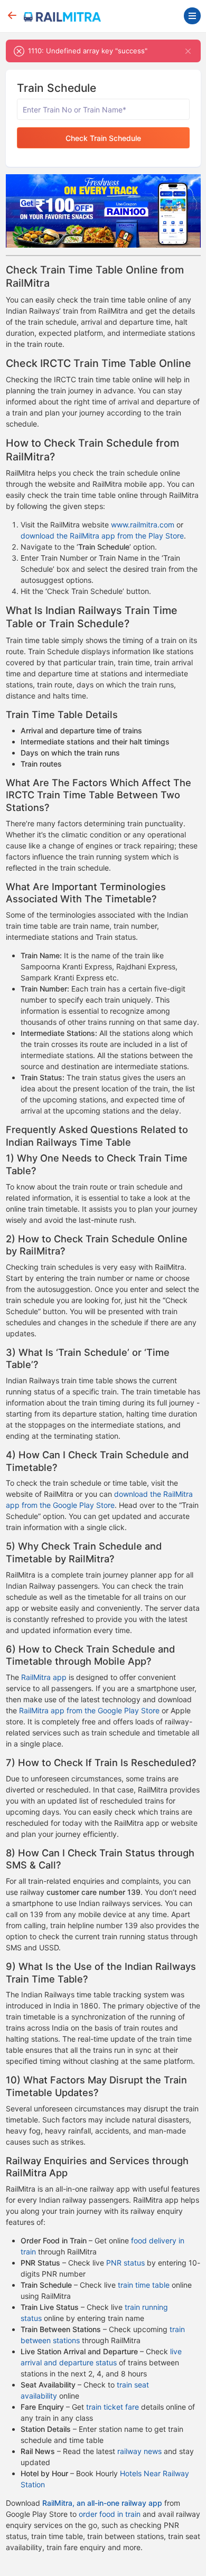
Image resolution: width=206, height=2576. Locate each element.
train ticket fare (113, 2407)
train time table (144, 2285)
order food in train (110, 2514)
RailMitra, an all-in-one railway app (102, 2503)
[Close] (188, 51)
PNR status (125, 2263)
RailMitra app (44, 1677)
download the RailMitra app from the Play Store (102, 536)
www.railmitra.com (143, 525)
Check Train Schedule (103, 138)
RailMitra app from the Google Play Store (89, 1710)
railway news (139, 2451)
